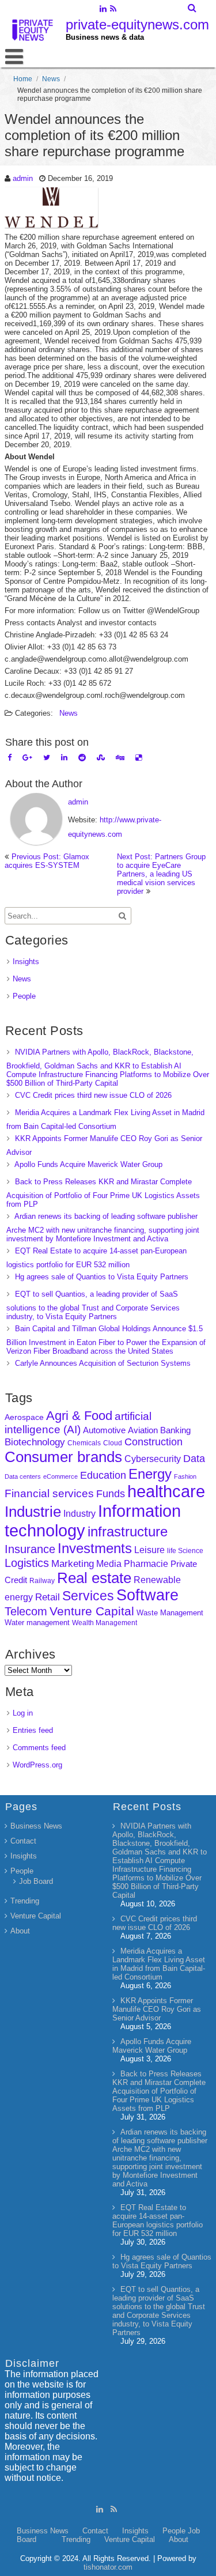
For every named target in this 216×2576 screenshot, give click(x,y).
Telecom (26, 1611)
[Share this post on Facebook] (10, 758)
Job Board (36, 1881)
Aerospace (24, 1417)
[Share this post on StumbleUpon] (101, 758)
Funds (111, 1494)
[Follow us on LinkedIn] (103, 10)
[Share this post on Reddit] (82, 758)
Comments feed (39, 1748)
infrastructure (128, 1531)
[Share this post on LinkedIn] (64, 758)
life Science (185, 1550)
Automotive (104, 1430)
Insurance (30, 1549)
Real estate (94, 1578)
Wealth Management (105, 1623)
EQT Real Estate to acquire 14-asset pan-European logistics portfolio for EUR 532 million (158, 2220)
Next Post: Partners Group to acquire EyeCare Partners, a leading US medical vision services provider (161, 874)
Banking (175, 1430)
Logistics (27, 1563)
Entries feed (33, 1730)
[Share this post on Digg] (120, 758)
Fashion (185, 1476)
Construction (154, 1442)
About (20, 1931)
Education (103, 1475)
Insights (26, 962)
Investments (95, 1548)
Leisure (149, 1550)
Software (147, 1595)
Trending (25, 1901)
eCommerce (60, 1476)
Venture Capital (92, 1611)
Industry (79, 1514)
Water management (37, 1623)
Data (194, 1459)
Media (109, 1563)
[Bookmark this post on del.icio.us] (139, 758)
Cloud (113, 1443)
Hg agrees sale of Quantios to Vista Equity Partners (102, 1277)
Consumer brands (63, 1457)
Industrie (33, 1512)
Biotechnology (35, 1442)
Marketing (73, 1564)
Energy (150, 1474)
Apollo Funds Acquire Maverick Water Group (88, 1164)
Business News (36, 1826)
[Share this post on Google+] (27, 758)
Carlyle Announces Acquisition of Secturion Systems (103, 1363)
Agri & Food (79, 1416)
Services (88, 1596)
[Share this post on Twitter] (47, 758)
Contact (23, 1841)
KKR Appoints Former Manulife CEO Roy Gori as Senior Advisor (157, 2009)
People (24, 996)
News (51, 79)
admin (23, 178)
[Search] (193, 8)
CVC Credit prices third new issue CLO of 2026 (93, 1095)
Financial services (49, 1493)
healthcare (166, 1491)
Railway (42, 1580)
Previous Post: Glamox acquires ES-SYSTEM (47, 861)
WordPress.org (37, 1765)
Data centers (23, 1476)
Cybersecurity (153, 1459)
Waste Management (170, 1613)
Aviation (143, 1430)
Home (23, 79)
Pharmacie (146, 1564)
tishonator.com (108, 2567)
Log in (23, 1713)
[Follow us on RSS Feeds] (113, 10)
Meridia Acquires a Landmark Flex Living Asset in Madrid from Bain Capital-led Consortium (159, 1964)
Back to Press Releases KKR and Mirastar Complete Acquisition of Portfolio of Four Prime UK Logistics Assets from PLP (103, 1193)
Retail (48, 1597)
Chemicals (84, 1443)
